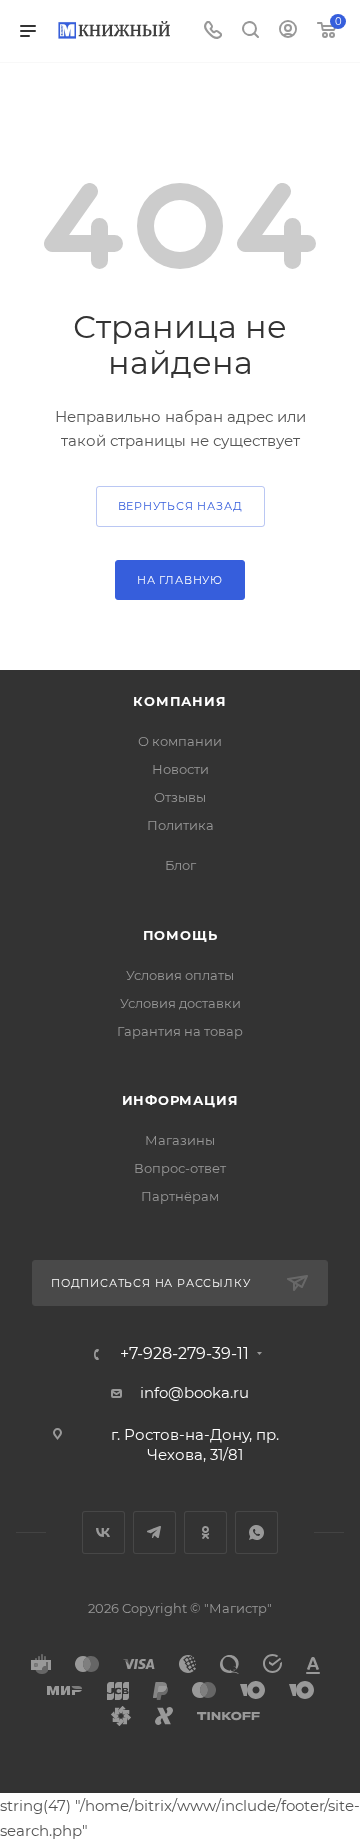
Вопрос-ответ (180, 1168)
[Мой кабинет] (288, 31)
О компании (180, 741)
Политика (180, 825)
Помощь (180, 935)
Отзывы (180, 797)
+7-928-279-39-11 (184, 1354)
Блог (180, 865)
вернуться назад (180, 506)
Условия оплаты (180, 975)
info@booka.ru (194, 1392)
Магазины (180, 1140)
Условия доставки (180, 1003)
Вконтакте (103, 1532)
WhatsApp (256, 1532)
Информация (180, 1100)
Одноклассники (205, 1532)
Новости (180, 769)
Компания (179, 701)
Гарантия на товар (180, 1031)
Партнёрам (180, 1196)
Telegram (154, 1532)
